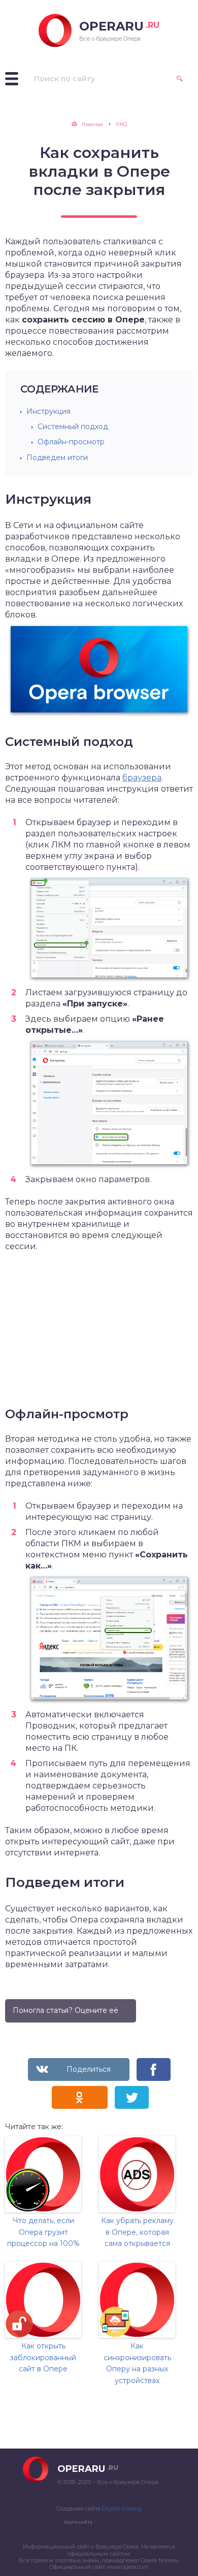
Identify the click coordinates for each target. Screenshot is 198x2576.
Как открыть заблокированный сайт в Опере (43, 2357)
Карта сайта (78, 2522)
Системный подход (73, 427)
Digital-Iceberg (122, 2508)
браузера (142, 778)
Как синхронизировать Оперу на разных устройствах (137, 2363)
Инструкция (48, 411)
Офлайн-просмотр (71, 442)
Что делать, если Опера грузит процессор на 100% (43, 2232)
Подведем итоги (57, 458)
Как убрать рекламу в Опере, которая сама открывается (137, 2232)
